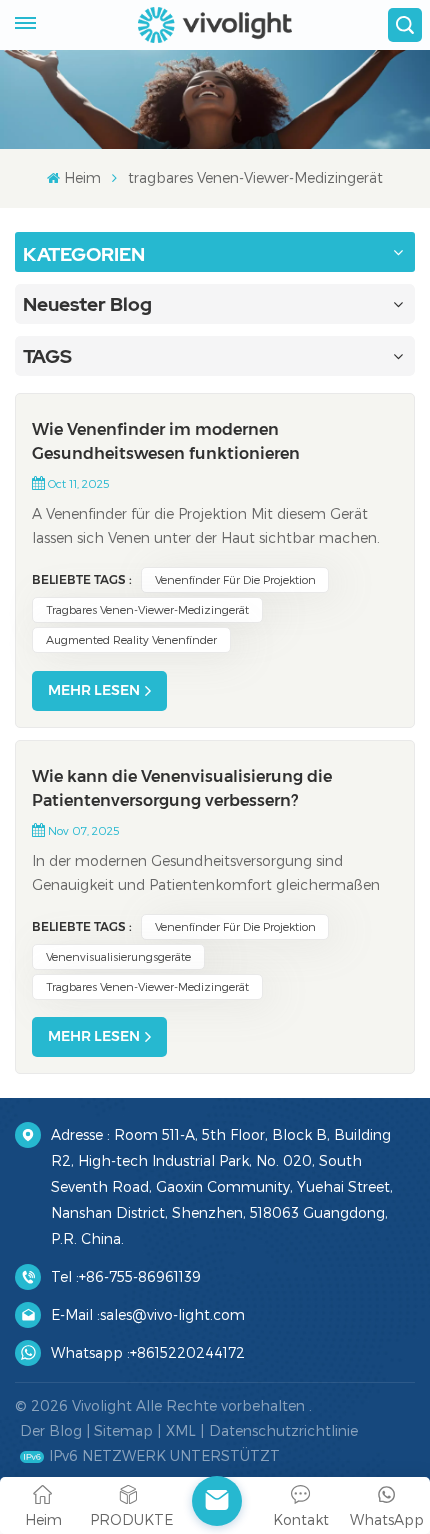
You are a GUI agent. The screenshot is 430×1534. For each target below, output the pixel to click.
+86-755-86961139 (140, 1276)
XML (181, 1430)
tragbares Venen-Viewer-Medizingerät (147, 609)
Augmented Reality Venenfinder (131, 639)
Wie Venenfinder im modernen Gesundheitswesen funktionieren (166, 441)
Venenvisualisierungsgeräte (118, 956)
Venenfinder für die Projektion (235, 579)
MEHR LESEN (94, 690)
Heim (82, 177)
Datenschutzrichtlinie (283, 1430)
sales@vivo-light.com (172, 1314)
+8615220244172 (187, 1352)
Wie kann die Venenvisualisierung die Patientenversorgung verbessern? (182, 788)
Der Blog (51, 1430)
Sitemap (123, 1430)
